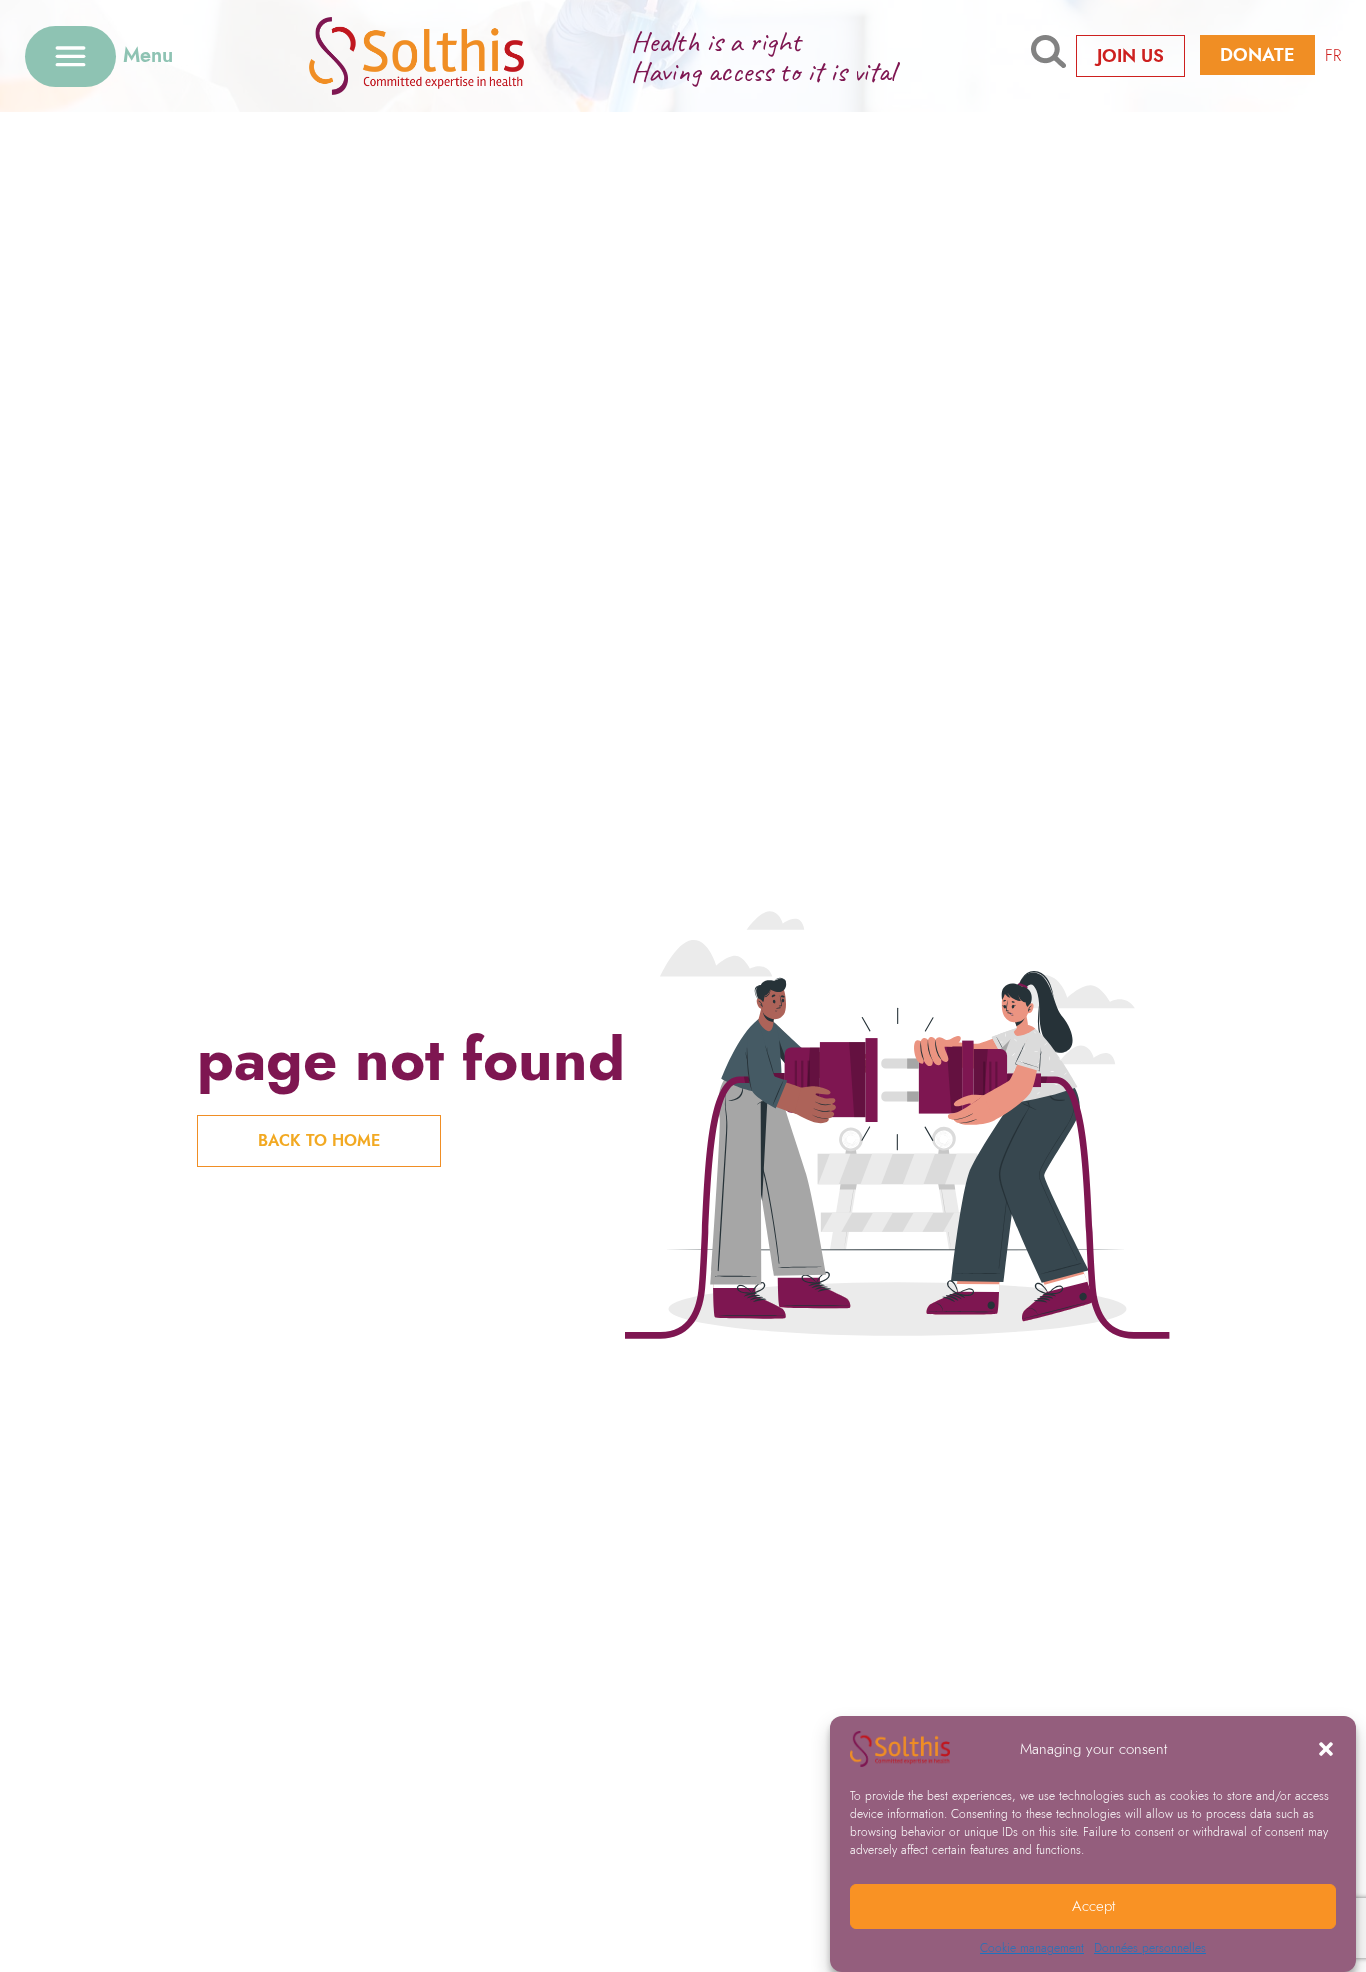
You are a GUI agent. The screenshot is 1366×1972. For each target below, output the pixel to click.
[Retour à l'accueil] (447, 55)
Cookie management (1032, 1948)
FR (1333, 55)
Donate (1257, 55)
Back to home (319, 1140)
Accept (1093, 1907)
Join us (1130, 56)
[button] (1326, 1749)
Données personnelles (1150, 1948)
